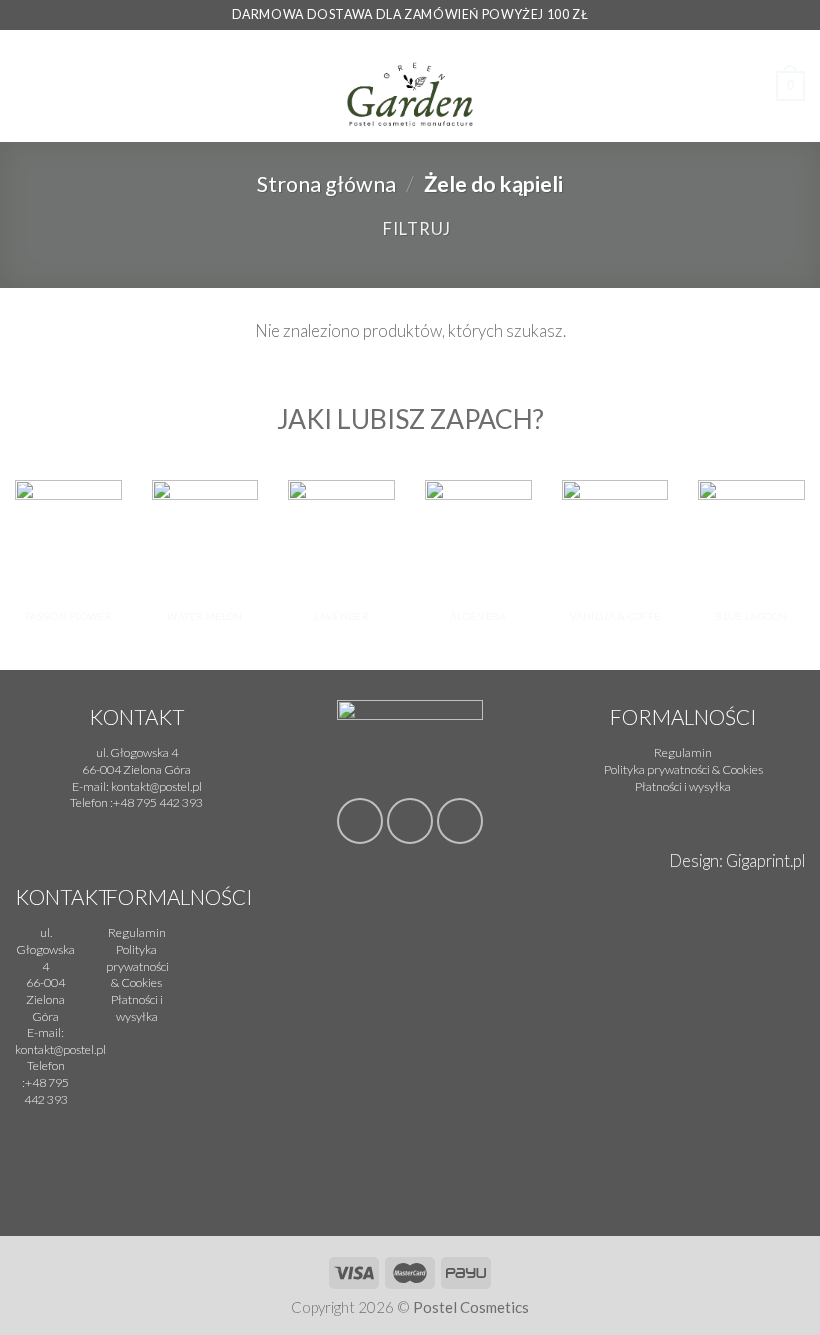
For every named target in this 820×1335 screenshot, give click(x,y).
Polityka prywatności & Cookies (137, 966)
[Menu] (27, 86)
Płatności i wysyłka (137, 1008)
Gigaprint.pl (765, 861)
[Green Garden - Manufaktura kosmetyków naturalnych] (410, 86)
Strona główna (326, 184)
